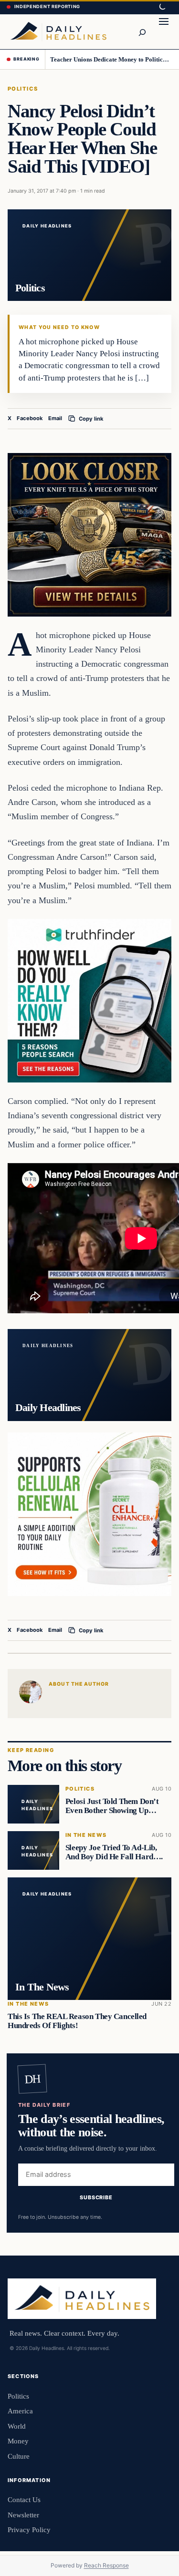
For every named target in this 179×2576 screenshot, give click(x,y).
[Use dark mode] (162, 7)
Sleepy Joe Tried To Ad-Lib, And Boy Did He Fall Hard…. (114, 1852)
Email (55, 418)
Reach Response (106, 2565)
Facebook (30, 418)
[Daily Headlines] (58, 31)
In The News (86, 1835)
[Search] (142, 31)
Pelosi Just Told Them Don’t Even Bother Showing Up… (112, 1806)
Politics (23, 89)
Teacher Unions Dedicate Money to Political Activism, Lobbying (111, 59)
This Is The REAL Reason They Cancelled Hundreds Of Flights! (77, 2021)
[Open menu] (164, 31)
